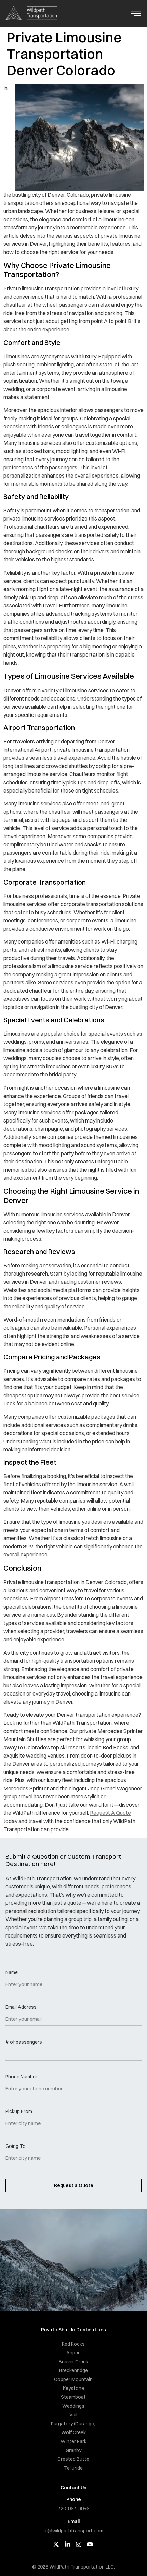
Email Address (21, 2007)
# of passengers (24, 2042)
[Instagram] (79, 2544)
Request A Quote (110, 1813)
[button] (136, 14)
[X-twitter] (56, 2544)
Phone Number (21, 2077)
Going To (16, 2146)
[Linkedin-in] (67, 2544)
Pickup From (19, 2112)
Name (12, 1973)
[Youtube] (90, 2544)
